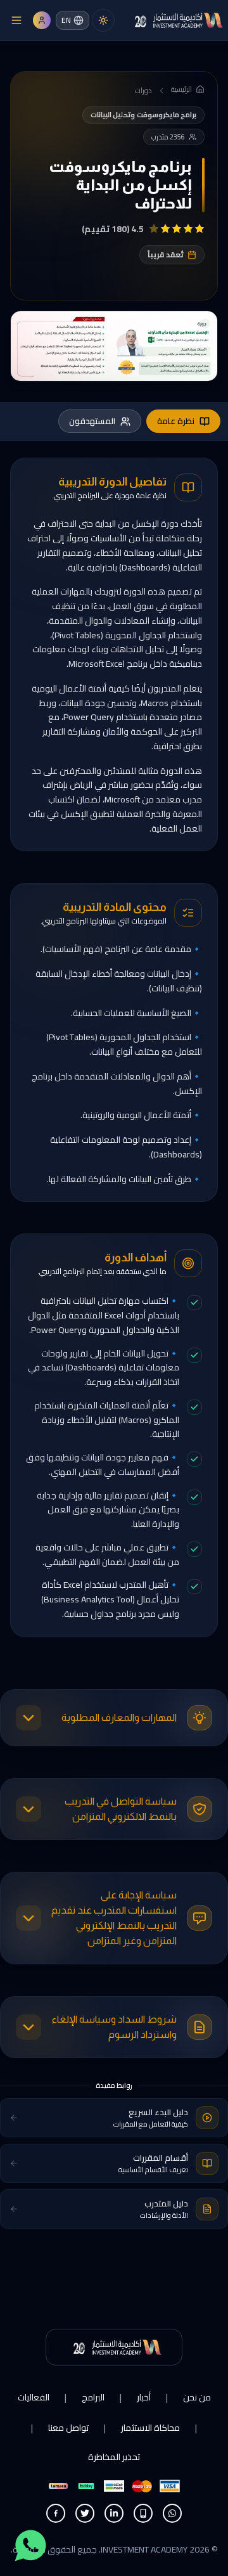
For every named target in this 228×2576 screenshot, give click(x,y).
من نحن (197, 2397)
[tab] (183, 422)
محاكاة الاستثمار (150, 2428)
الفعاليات (34, 2397)
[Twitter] (85, 2513)
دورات (143, 91)
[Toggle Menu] (16, 20)
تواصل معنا (68, 2428)
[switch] (103, 20)
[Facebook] (56, 2513)
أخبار (144, 2397)
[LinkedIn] (114, 2513)
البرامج (93, 2397)
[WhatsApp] (172, 2513)
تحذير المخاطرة (114, 2457)
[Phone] (143, 2513)
